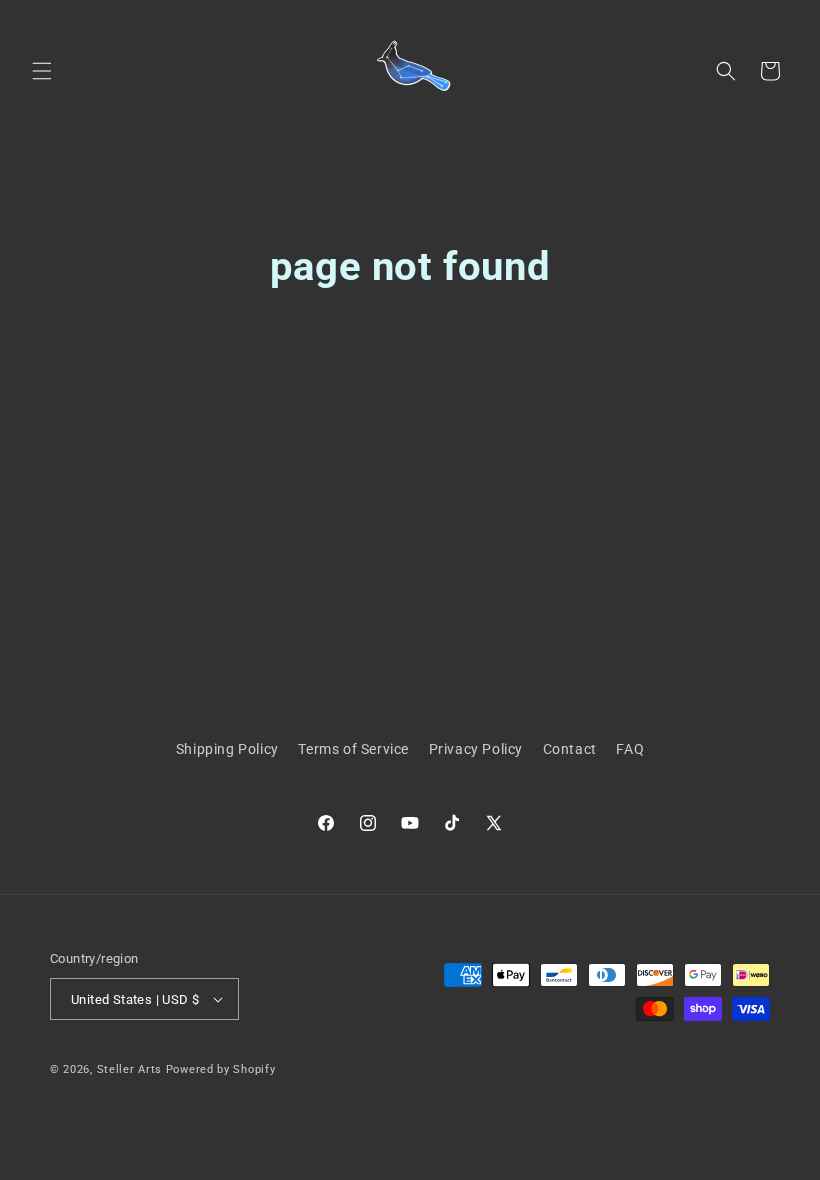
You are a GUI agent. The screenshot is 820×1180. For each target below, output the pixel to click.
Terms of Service (353, 749)
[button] (42, 71)
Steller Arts (129, 1069)
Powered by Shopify (221, 1069)
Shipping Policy (227, 749)
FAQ (630, 749)
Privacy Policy (476, 749)
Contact (570, 749)
